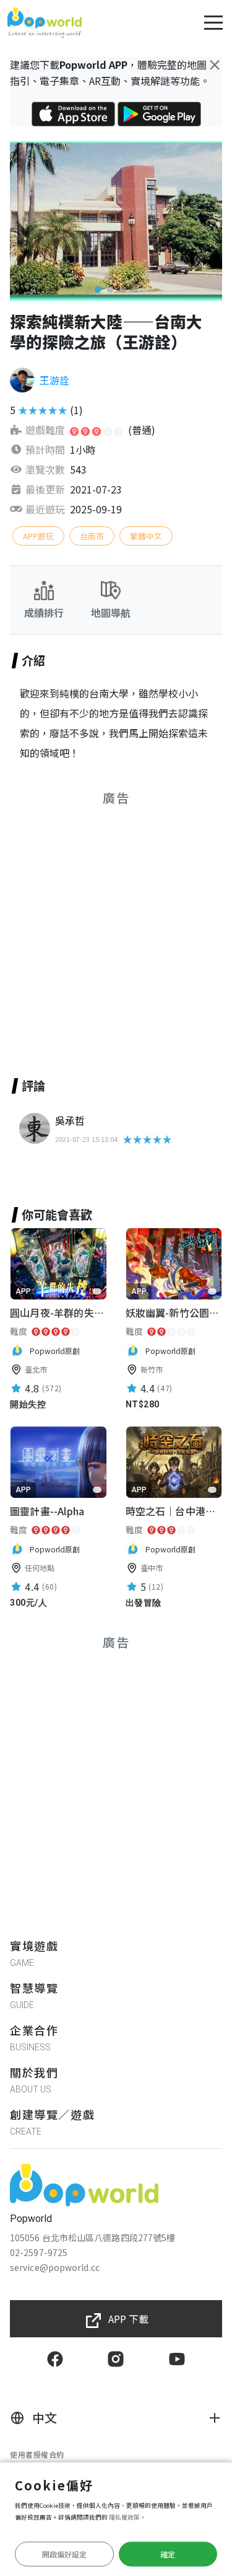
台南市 (92, 536)
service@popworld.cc (55, 2267)
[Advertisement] (116, 927)
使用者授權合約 (37, 2454)
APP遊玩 (38, 536)
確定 (168, 2554)
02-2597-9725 (39, 2252)
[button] (98, 290)
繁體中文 (146, 536)
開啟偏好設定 (64, 2554)
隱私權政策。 (127, 2517)
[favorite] (97, 1291)
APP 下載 (128, 2319)
